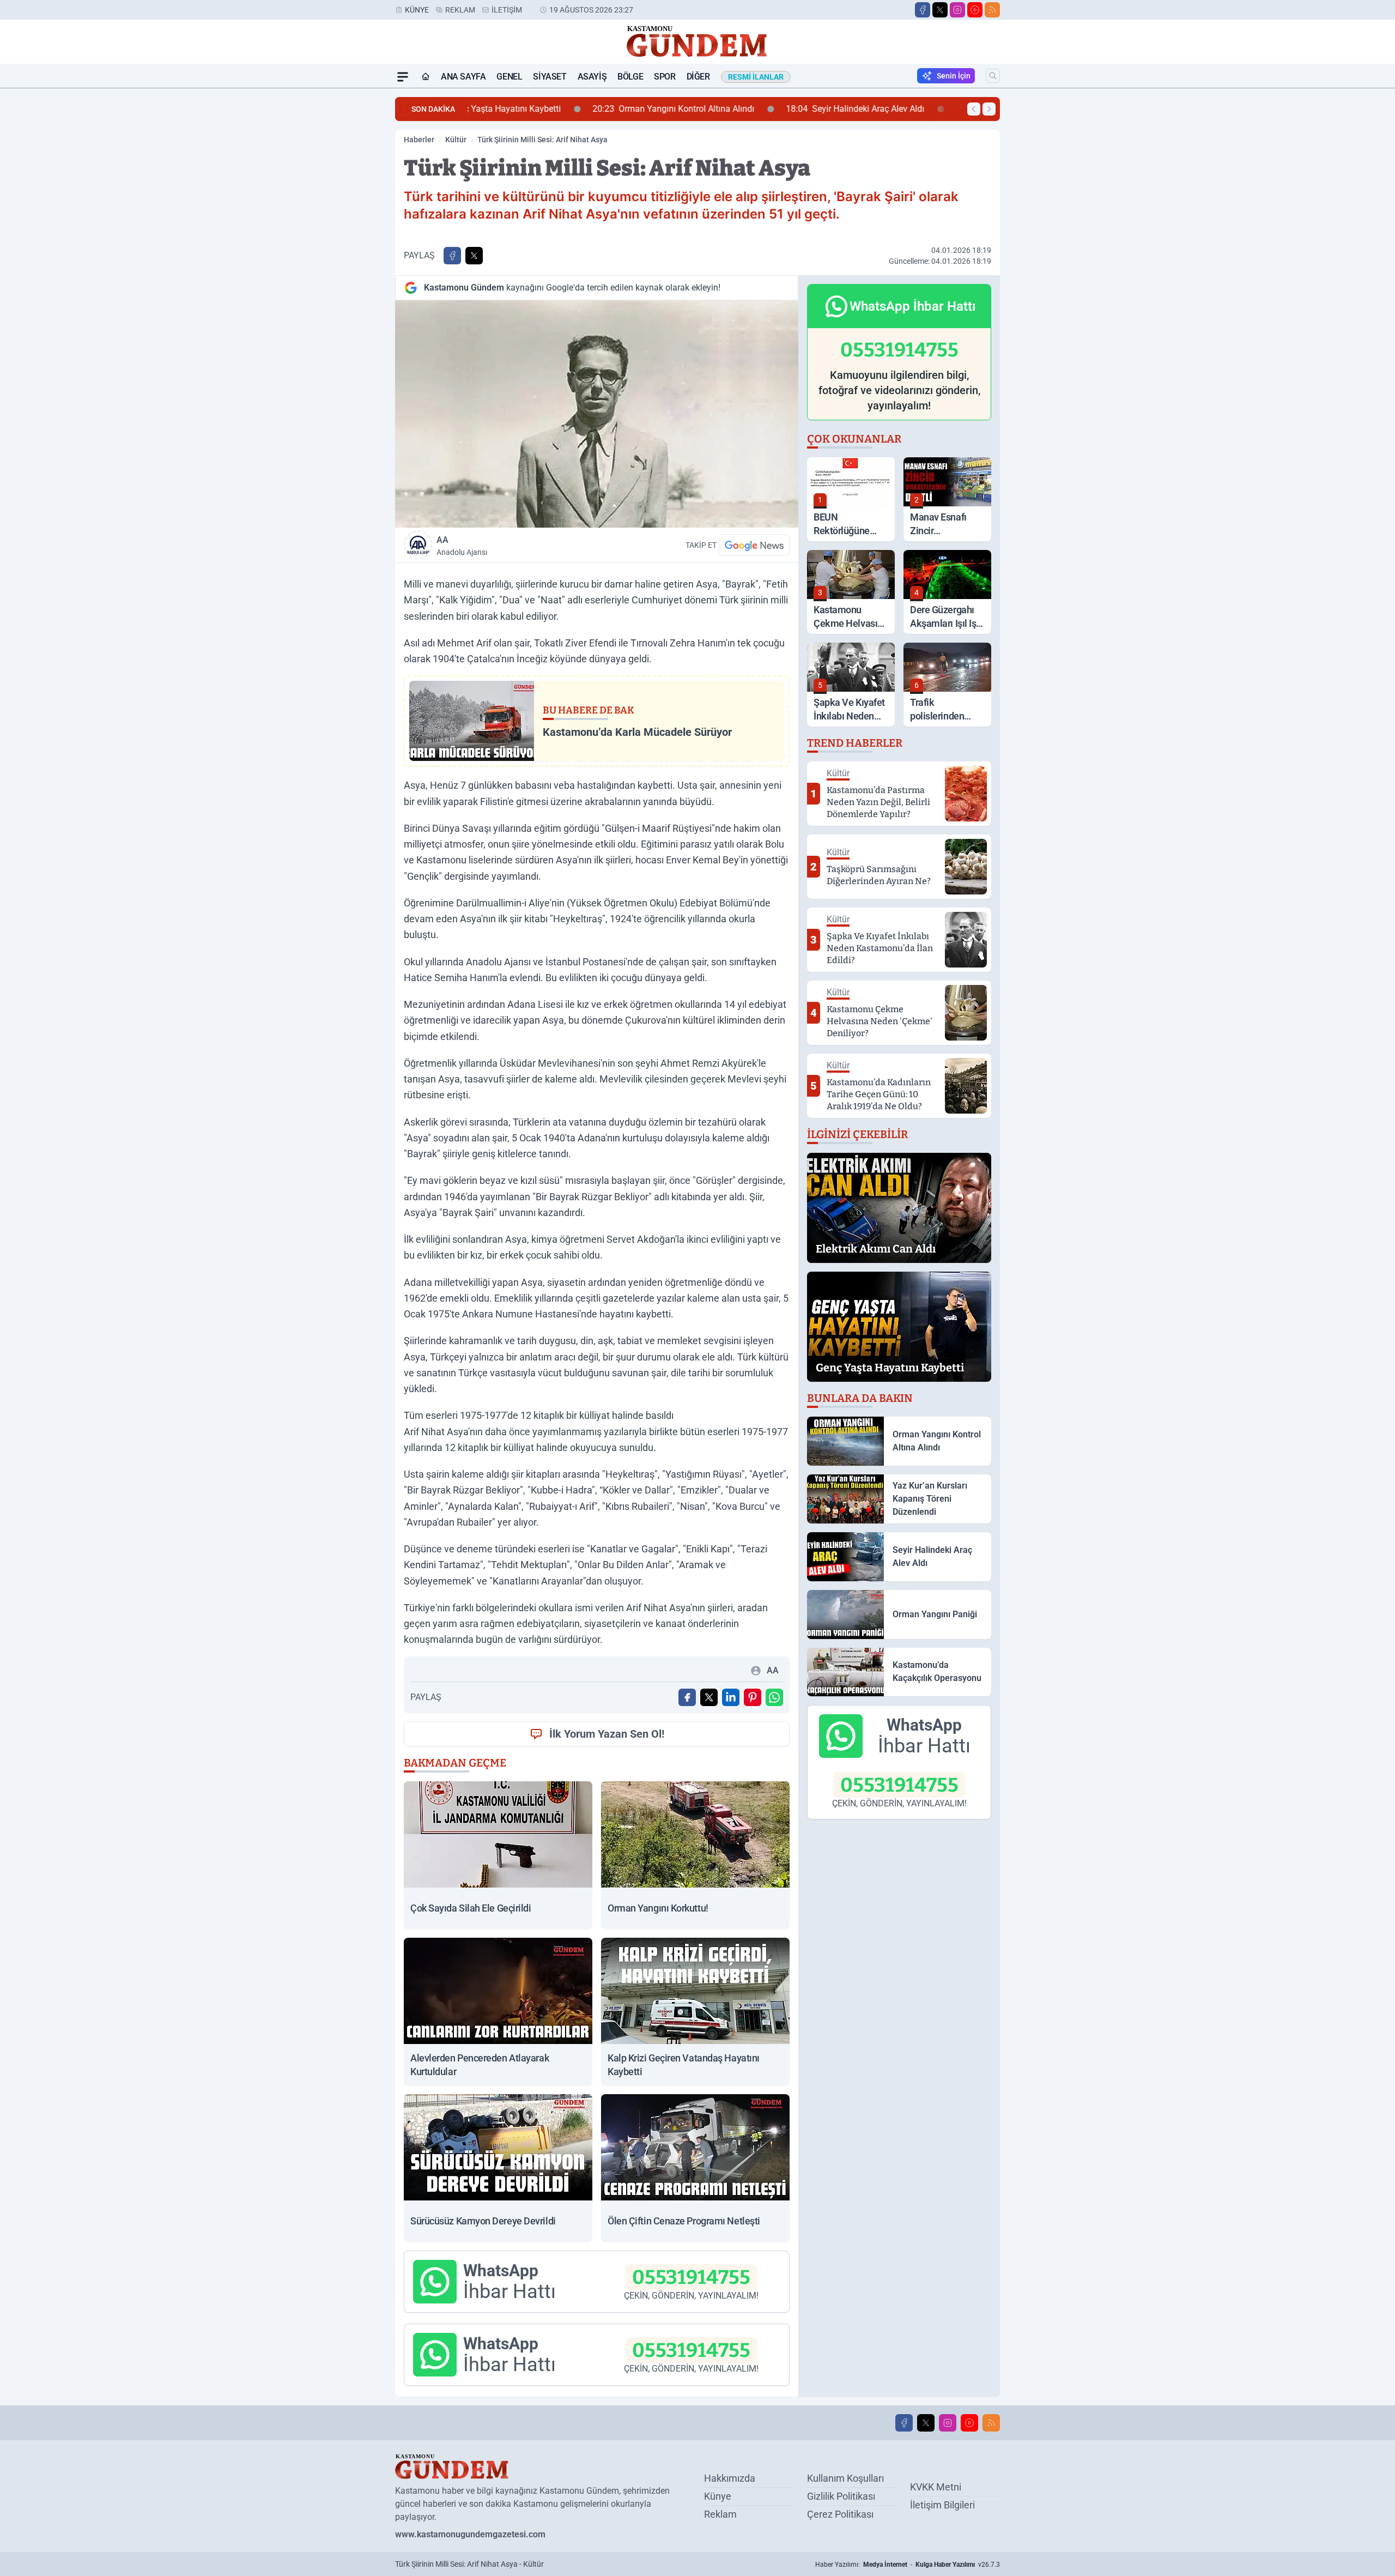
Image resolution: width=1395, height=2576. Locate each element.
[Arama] (993, 76)
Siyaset (550, 77)
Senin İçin (954, 76)
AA (462, 546)
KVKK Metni (936, 2487)
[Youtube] (975, 10)
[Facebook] (923, 10)
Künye (417, 10)
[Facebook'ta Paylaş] (452, 256)
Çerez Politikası (840, 2514)
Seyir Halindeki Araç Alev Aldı (739, 109)
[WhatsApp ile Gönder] (774, 1697)
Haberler (419, 140)
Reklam (460, 10)
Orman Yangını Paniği (895, 109)
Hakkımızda (730, 2478)
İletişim (507, 10)
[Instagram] (957, 10)
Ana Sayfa (463, 77)
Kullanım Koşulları (845, 2478)
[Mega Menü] (403, 77)
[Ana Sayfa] (426, 77)
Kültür (456, 140)
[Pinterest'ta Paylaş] (753, 1697)
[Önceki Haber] (974, 109)
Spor (665, 77)
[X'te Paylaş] (474, 256)
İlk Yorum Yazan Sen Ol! (607, 1734)
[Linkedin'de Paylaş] (731, 1697)
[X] (940, 10)
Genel (509, 77)
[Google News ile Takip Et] (754, 545)
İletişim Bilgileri (942, 2505)
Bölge (630, 77)
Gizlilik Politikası (841, 2496)
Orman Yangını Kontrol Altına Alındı (557, 109)
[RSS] (992, 10)
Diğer (698, 77)
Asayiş (592, 77)
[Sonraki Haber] (989, 109)
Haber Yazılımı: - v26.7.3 (908, 2565)
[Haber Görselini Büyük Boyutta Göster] (597, 414)
